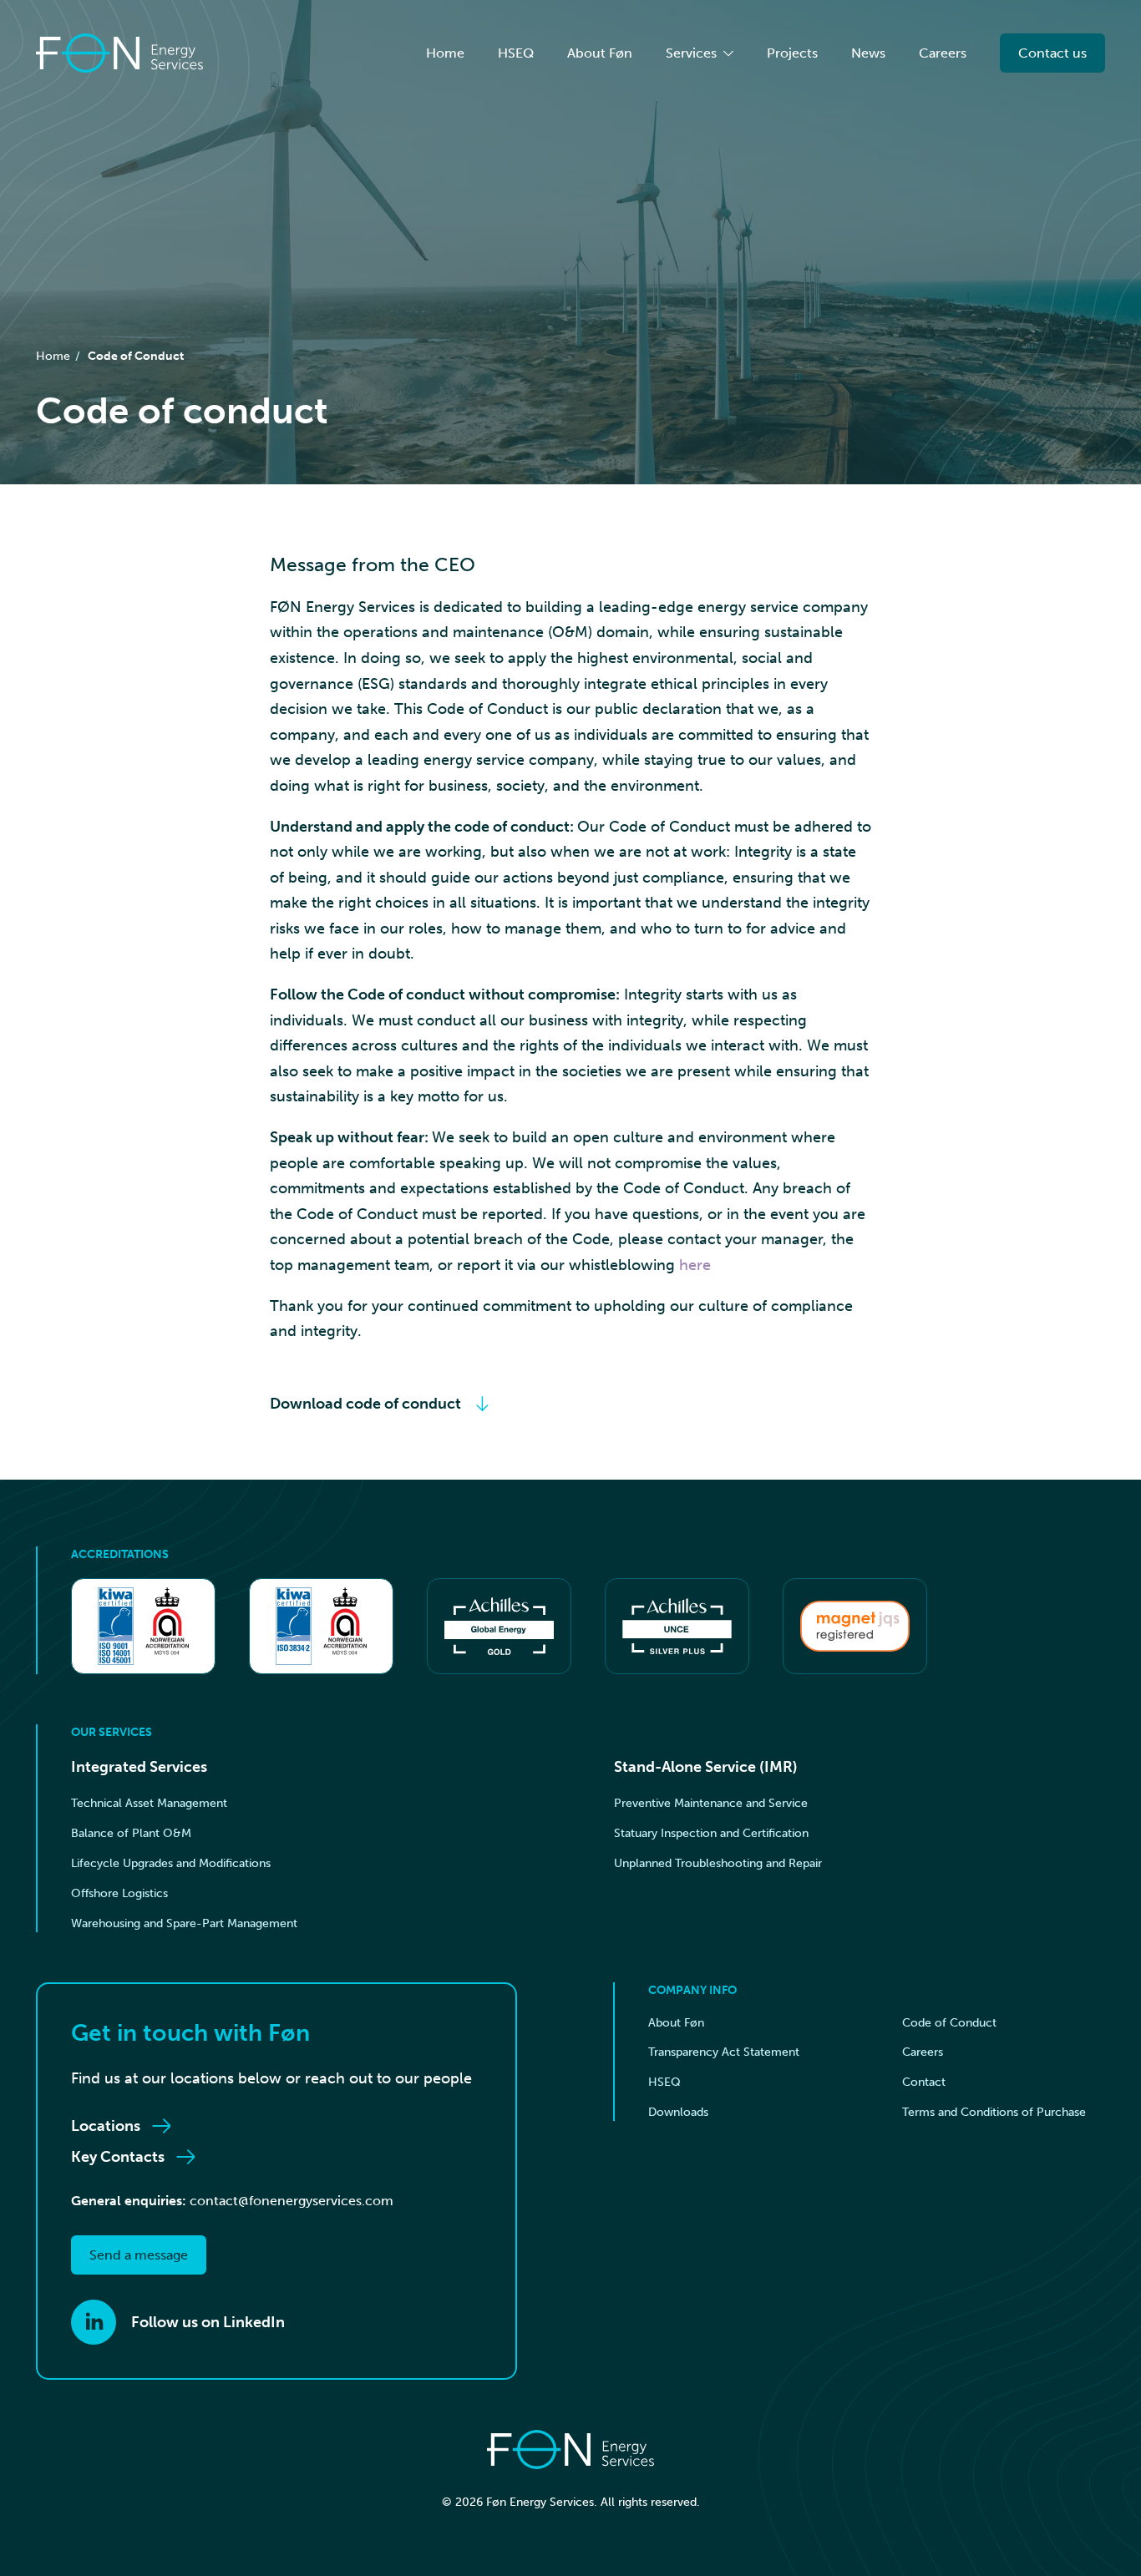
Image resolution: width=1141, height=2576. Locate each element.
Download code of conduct (365, 1404)
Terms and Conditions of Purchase (994, 2112)
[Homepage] (119, 53)
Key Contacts (118, 2157)
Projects (792, 53)
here (695, 1265)
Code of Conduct (136, 356)
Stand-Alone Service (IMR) (706, 1767)
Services (691, 53)
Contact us (1052, 53)
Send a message (139, 2255)
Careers (943, 53)
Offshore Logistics (119, 1893)
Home (445, 53)
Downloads (678, 2112)
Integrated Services (139, 1767)
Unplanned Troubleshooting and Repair (718, 1863)
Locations (106, 2126)
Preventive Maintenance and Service (711, 1803)
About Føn (600, 53)
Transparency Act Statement (724, 2052)
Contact (924, 2082)
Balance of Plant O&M (131, 1833)
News (868, 53)
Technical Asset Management (149, 1803)
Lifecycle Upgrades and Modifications (171, 1863)
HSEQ (516, 53)
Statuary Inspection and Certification (711, 1833)
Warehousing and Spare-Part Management (184, 1923)
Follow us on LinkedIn (208, 2322)
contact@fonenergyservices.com (292, 2201)
